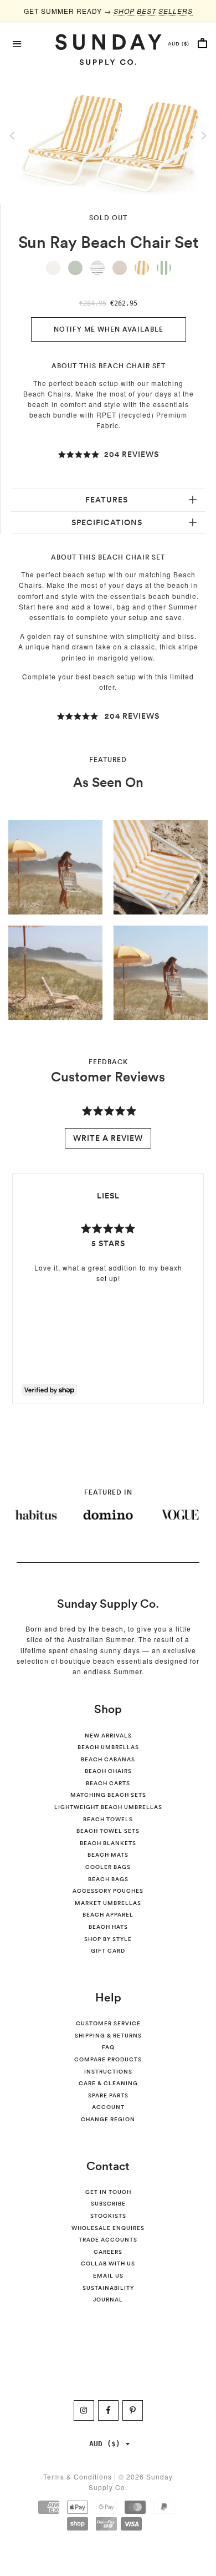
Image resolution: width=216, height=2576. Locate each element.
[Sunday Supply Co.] (108, 49)
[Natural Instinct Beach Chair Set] (97, 268)
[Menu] (17, 43)
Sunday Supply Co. (108, 1604)
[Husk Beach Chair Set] (120, 268)
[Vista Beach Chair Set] (164, 268)
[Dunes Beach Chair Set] (53, 268)
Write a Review (108, 1138)
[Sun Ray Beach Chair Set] (142, 268)
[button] (108, 455)
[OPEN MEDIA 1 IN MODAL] (108, 137)
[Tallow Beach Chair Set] (75, 268)
